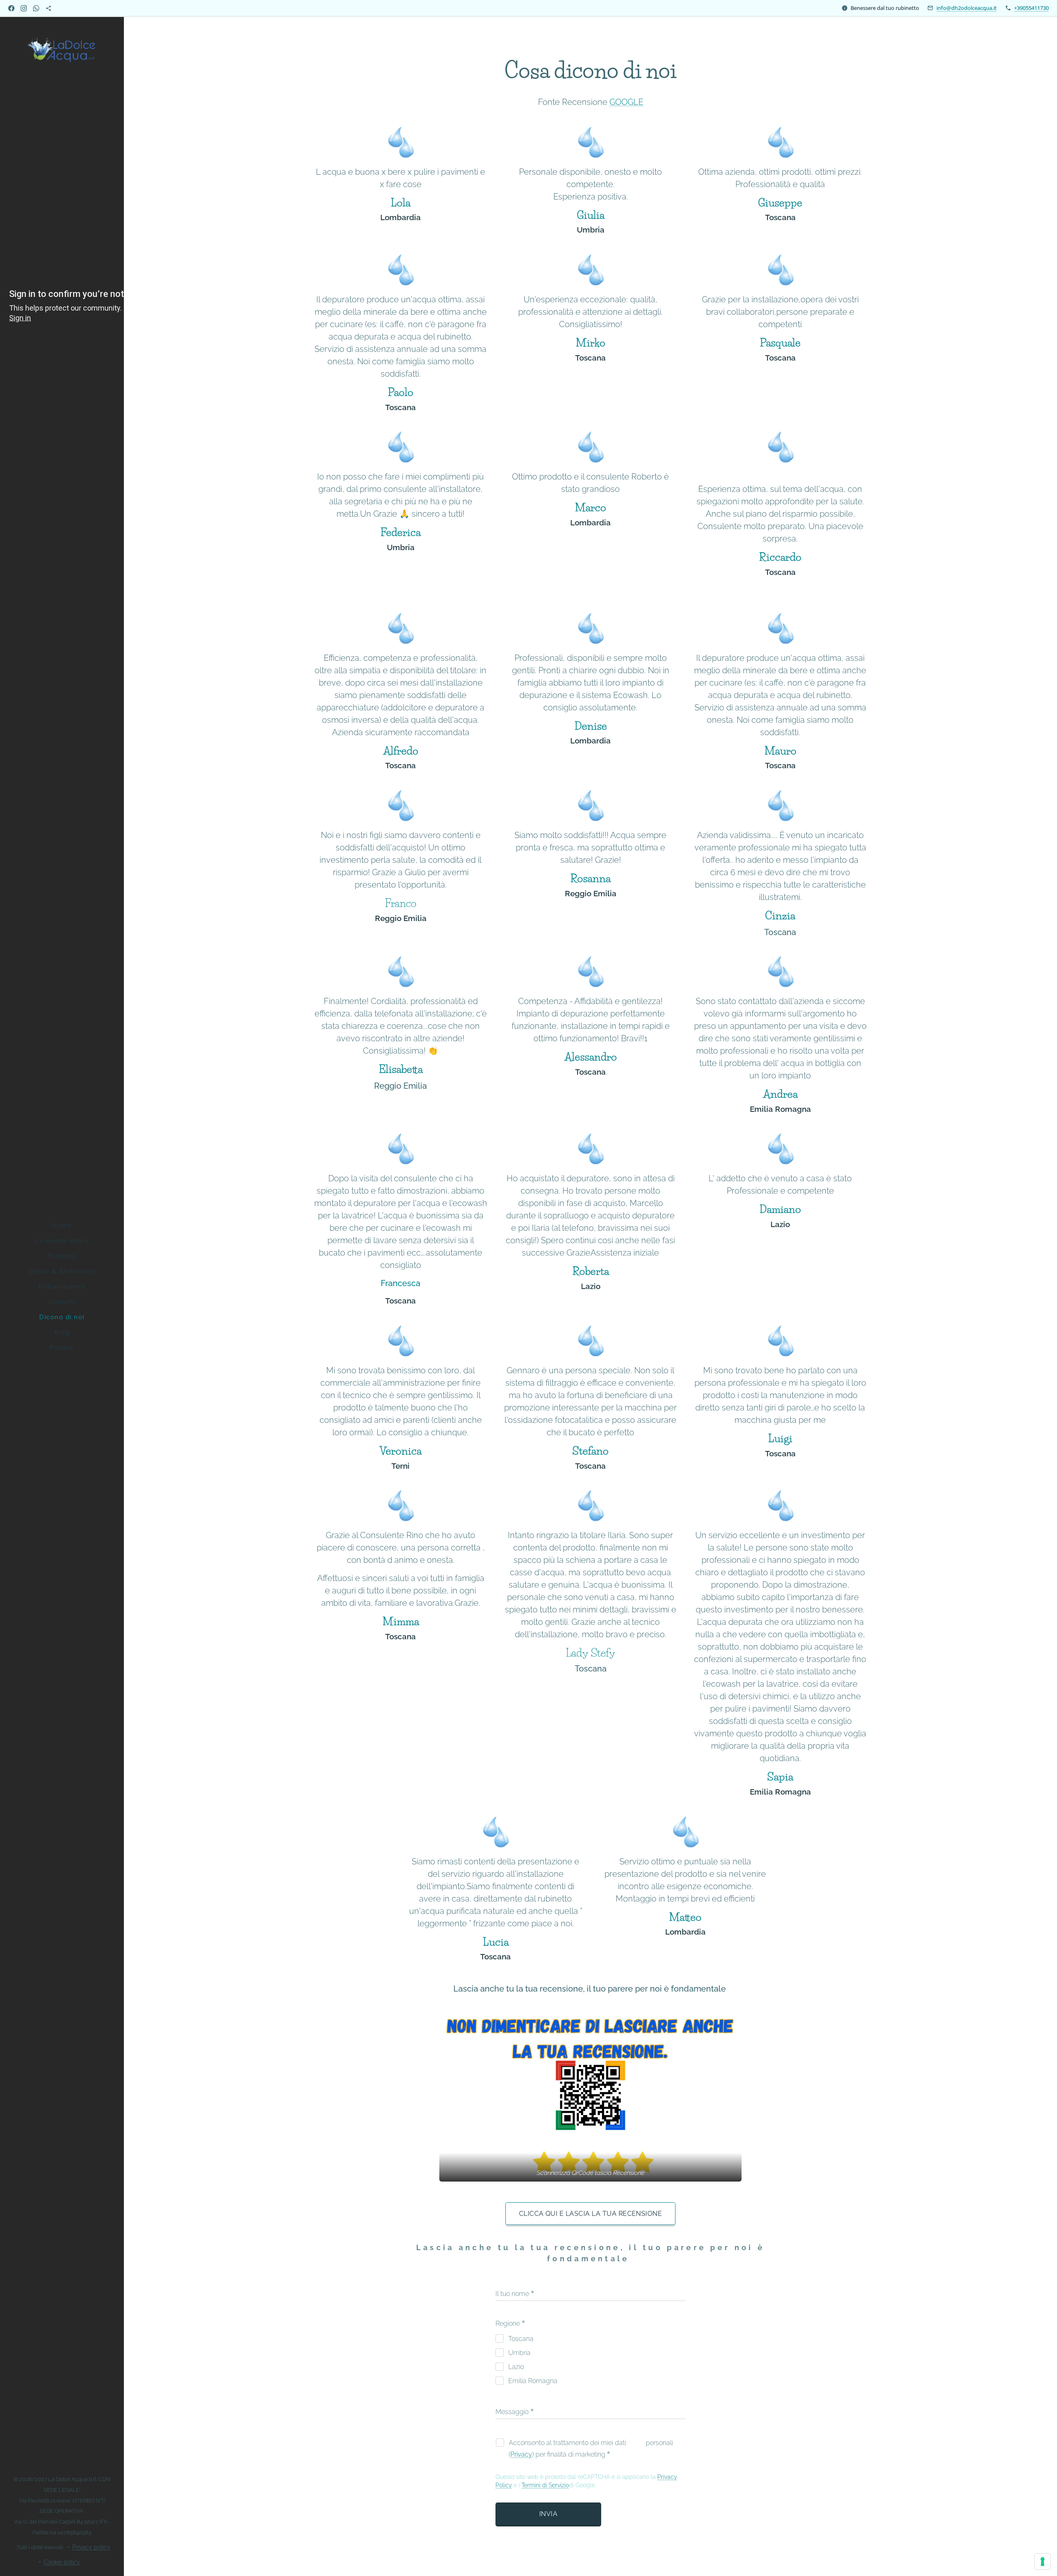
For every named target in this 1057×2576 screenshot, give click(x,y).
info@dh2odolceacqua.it (967, 8)
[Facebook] (11, 8)
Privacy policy (91, 2547)
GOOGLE (626, 102)
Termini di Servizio (545, 2485)
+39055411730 (1031, 8)
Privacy (521, 2454)
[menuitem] (62, 1226)
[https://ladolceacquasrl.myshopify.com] (49, 8)
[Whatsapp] (36, 8)
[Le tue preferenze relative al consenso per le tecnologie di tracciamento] (1043, 2562)
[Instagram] (24, 8)
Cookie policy (62, 2562)
